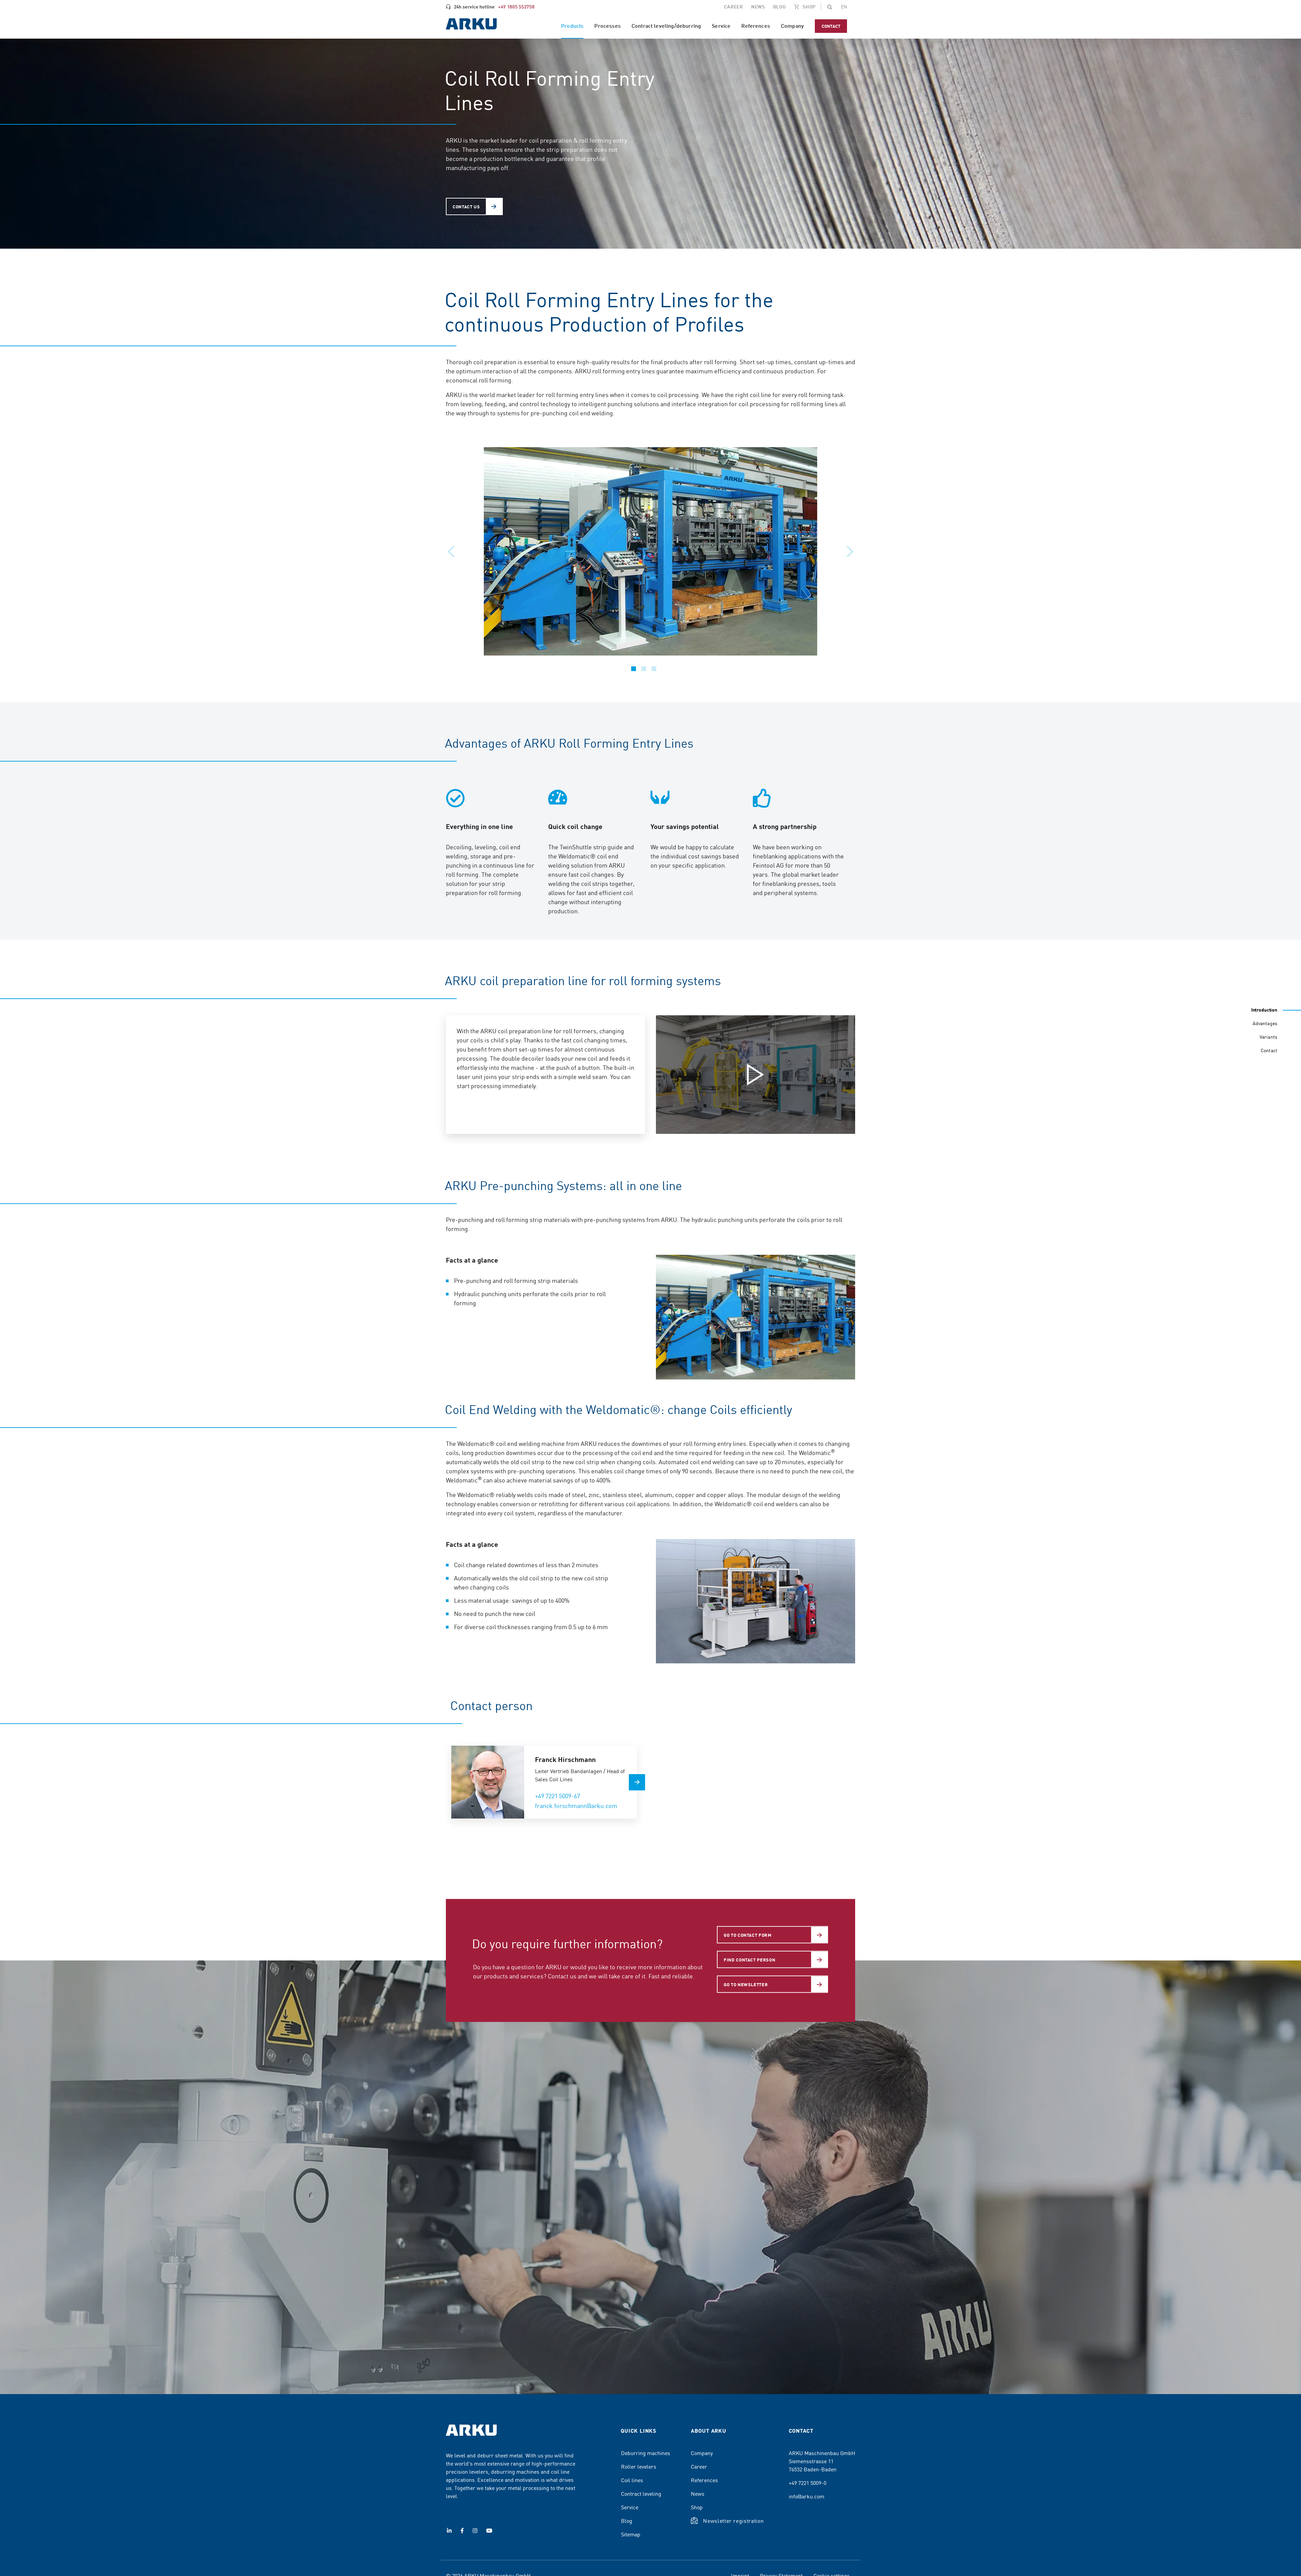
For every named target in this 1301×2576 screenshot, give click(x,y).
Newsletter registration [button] (733, 2520)
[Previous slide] (451, 552)
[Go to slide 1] (634, 669)
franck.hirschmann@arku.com (576, 1805)
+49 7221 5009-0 (808, 2482)
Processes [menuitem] (607, 26)
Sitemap (631, 2534)
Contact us (466, 206)
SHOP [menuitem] (809, 6)
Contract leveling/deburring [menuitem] (666, 26)
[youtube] (489, 2531)
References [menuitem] (756, 26)
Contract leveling (641, 2493)
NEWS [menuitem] (758, 6)
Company (702, 2453)
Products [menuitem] (572, 26)
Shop (697, 2507)
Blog (627, 2520)
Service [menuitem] (721, 26)
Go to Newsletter (746, 1984)
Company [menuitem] (792, 26)
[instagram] (475, 2531)
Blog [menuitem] (780, 6)
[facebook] (462, 2531)
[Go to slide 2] (644, 669)
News (698, 2493)
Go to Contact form (748, 1935)
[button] (830, 7)
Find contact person (749, 1960)
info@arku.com (807, 2496)
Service (630, 2507)
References (704, 2480)
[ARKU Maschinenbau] (471, 25)
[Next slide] (850, 552)
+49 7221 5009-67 (557, 1796)
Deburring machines (646, 2453)
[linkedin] (449, 2531)
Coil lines (632, 2480)
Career (699, 2466)
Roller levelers (639, 2466)
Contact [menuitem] (831, 26)
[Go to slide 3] (654, 669)
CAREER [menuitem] (734, 6)
